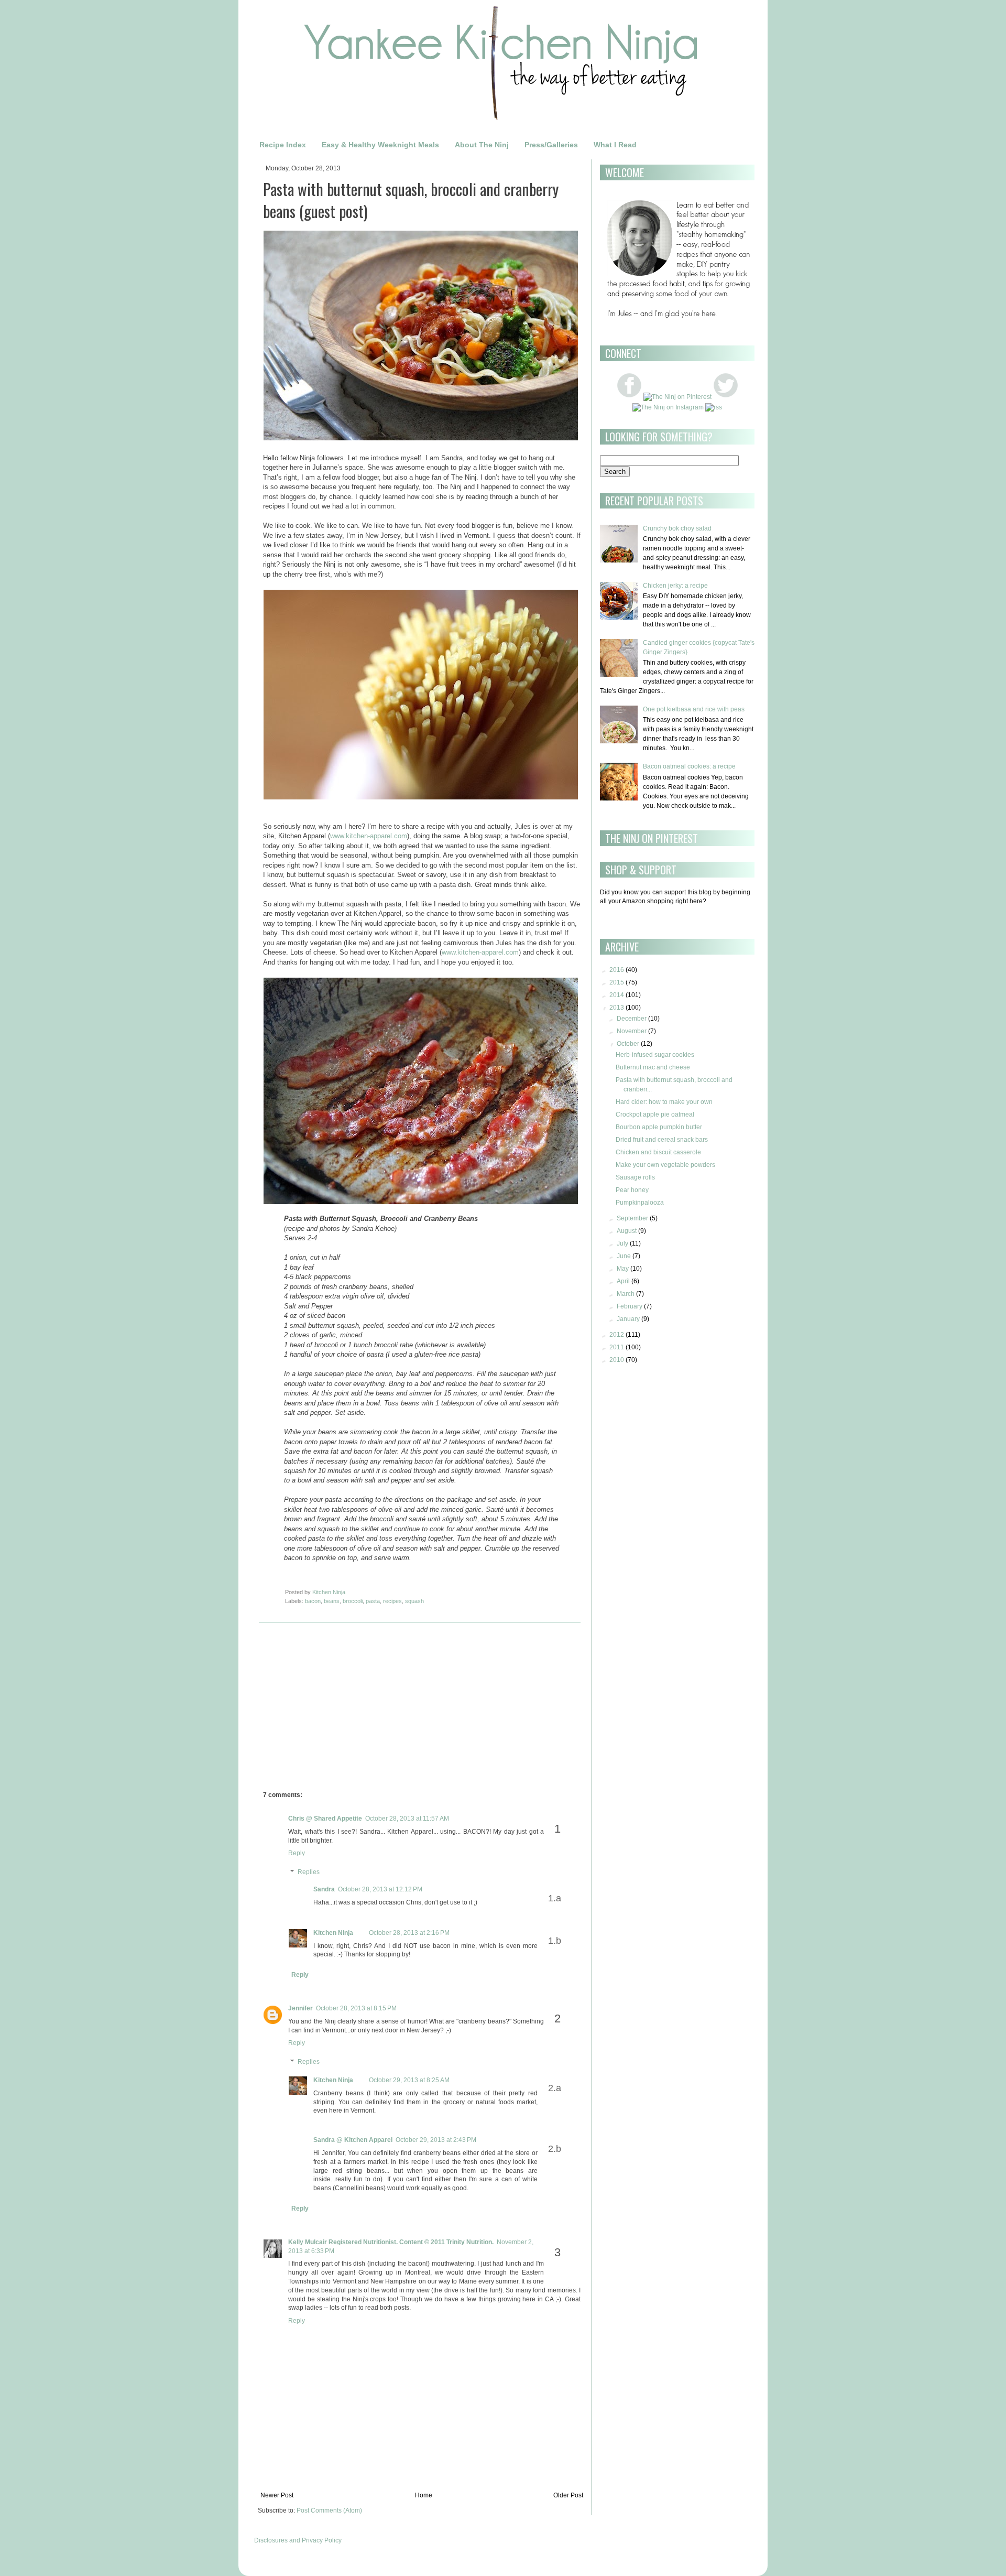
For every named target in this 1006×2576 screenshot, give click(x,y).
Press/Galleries (551, 145)
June (624, 1256)
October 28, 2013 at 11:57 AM (407, 1819)
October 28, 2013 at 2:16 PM (409, 1933)
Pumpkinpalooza (640, 1203)
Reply (297, 1853)
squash (414, 1601)
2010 (617, 1360)
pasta (373, 1601)
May (623, 1269)
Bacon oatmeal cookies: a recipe (689, 766)
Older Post (568, 2495)
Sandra (324, 1889)
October (628, 1044)
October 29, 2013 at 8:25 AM (409, 2080)
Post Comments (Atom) (329, 2510)
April (623, 1281)
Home (424, 2495)
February (630, 1306)
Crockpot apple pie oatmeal (655, 1114)
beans (332, 1601)
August (627, 1231)
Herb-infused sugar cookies (655, 1055)
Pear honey (632, 1190)
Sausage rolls (635, 1177)
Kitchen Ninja (333, 1933)
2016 (617, 970)
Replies (309, 1872)
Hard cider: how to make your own (664, 1102)
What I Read (615, 145)
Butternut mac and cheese (653, 1067)
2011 (617, 1347)
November (632, 1031)
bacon (313, 1601)
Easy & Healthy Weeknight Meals (380, 145)
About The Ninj (482, 145)
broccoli (353, 1601)
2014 (617, 995)
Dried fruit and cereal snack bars (662, 1140)
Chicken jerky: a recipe (675, 586)
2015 (617, 982)
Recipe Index (283, 145)
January (628, 1319)
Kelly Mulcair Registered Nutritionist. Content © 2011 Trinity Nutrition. (391, 2242)
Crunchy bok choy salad (677, 528)
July (622, 1243)
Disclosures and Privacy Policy (298, 2540)
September (632, 1218)
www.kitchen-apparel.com (369, 836)
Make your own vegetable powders (665, 1165)
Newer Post (277, 2495)
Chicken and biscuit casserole (658, 1152)
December (632, 1019)
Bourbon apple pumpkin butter (659, 1127)
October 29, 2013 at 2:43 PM (436, 2140)
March (626, 1294)
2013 (617, 1008)
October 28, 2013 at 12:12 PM (380, 1889)
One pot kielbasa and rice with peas (694, 709)
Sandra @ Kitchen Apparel (353, 2140)
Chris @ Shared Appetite (325, 1819)
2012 (617, 1335)
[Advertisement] (351, 1709)
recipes (392, 1601)
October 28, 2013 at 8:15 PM (356, 2008)
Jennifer (300, 2008)
